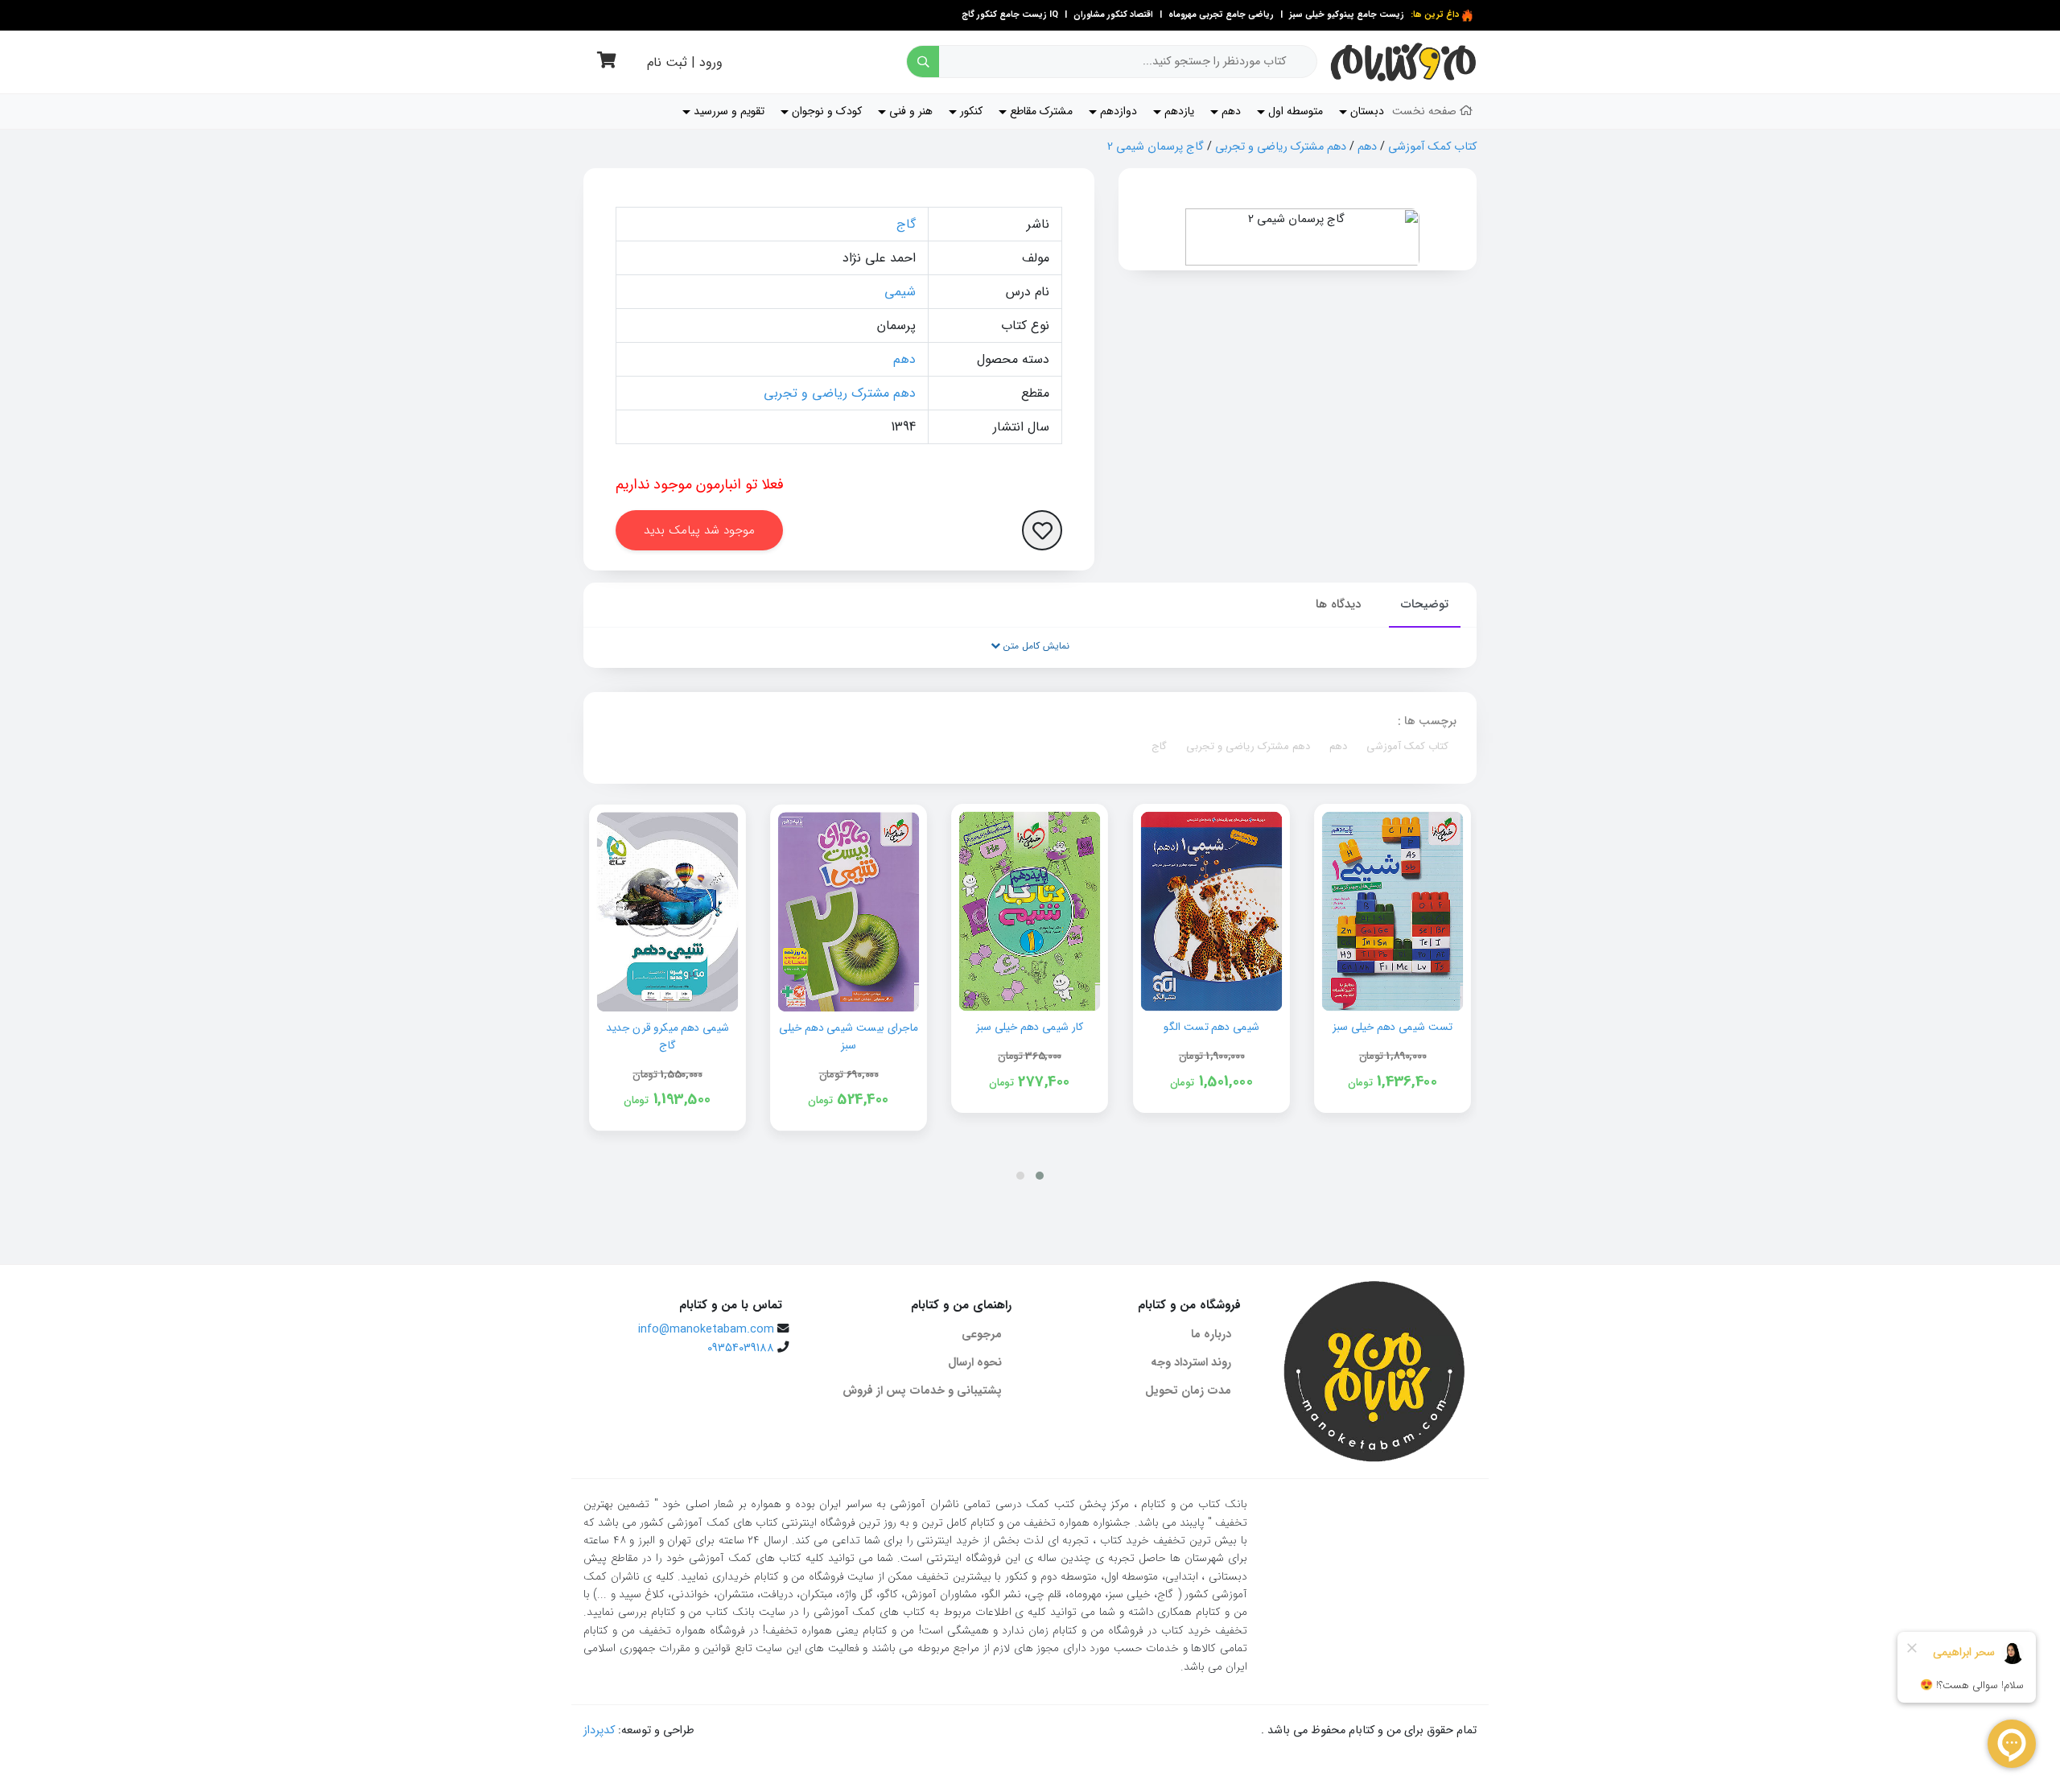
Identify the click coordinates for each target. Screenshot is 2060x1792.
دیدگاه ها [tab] (1338, 604)
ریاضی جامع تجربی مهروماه (1221, 15)
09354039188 (741, 1348)
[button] (1040, 1176)
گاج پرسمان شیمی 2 (1156, 147)
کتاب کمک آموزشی (1432, 147)
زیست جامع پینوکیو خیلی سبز (1345, 15)
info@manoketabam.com (706, 1330)
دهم (1367, 147)
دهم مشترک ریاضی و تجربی (1281, 147)
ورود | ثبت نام (685, 62)
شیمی (900, 292)
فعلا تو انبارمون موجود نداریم (700, 484)
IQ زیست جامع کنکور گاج (1010, 15)
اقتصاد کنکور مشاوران (1112, 15)
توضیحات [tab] (1425, 604)
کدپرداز (599, 1730)
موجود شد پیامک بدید (699, 530)
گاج (906, 224)
